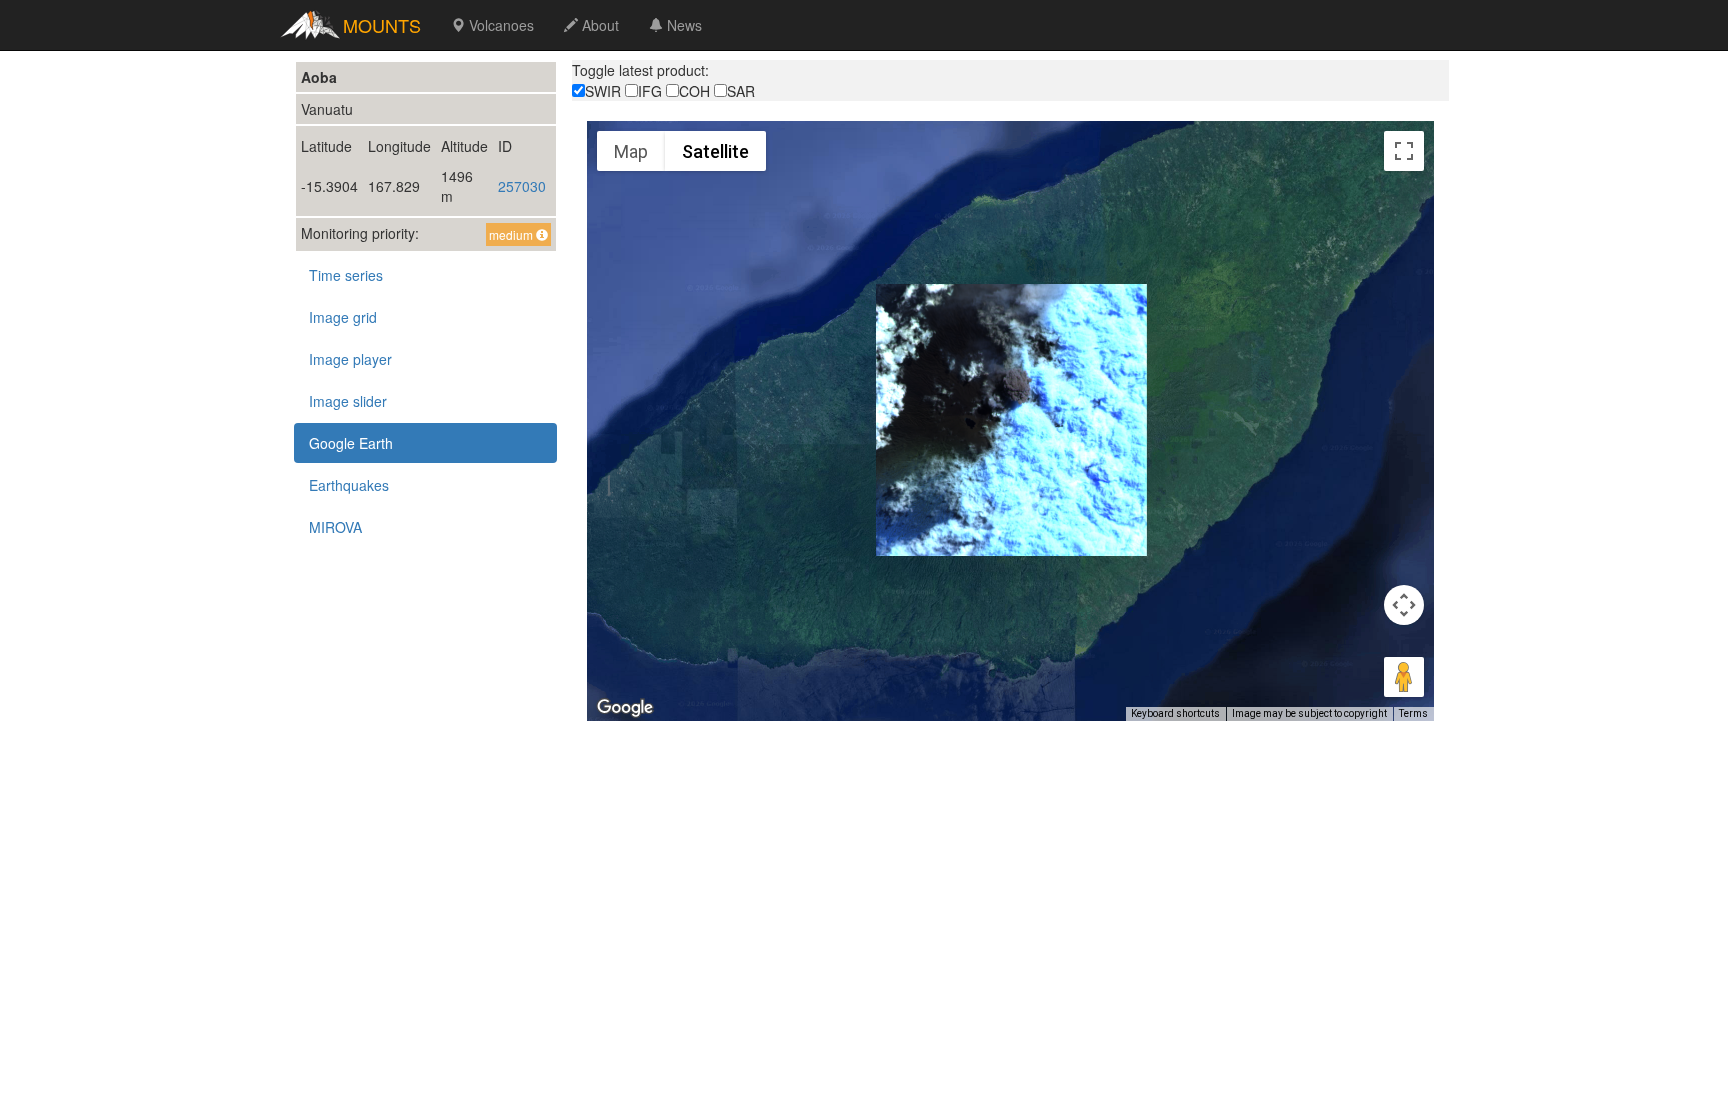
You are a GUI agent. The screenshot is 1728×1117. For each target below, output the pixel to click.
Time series (346, 275)
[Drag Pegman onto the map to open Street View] (1404, 677)
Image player (350, 359)
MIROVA (335, 527)
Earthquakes (349, 485)
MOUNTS (382, 25)
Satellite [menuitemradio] (715, 151)
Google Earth (351, 443)
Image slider (348, 401)
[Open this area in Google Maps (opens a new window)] (625, 708)
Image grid (343, 317)
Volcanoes (499, 25)
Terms (1413, 713)
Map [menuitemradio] (631, 151)
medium (512, 234)
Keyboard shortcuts (1175, 713)
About (598, 25)
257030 (522, 186)
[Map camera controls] (1404, 605)
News (682, 25)
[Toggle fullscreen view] (1404, 151)
